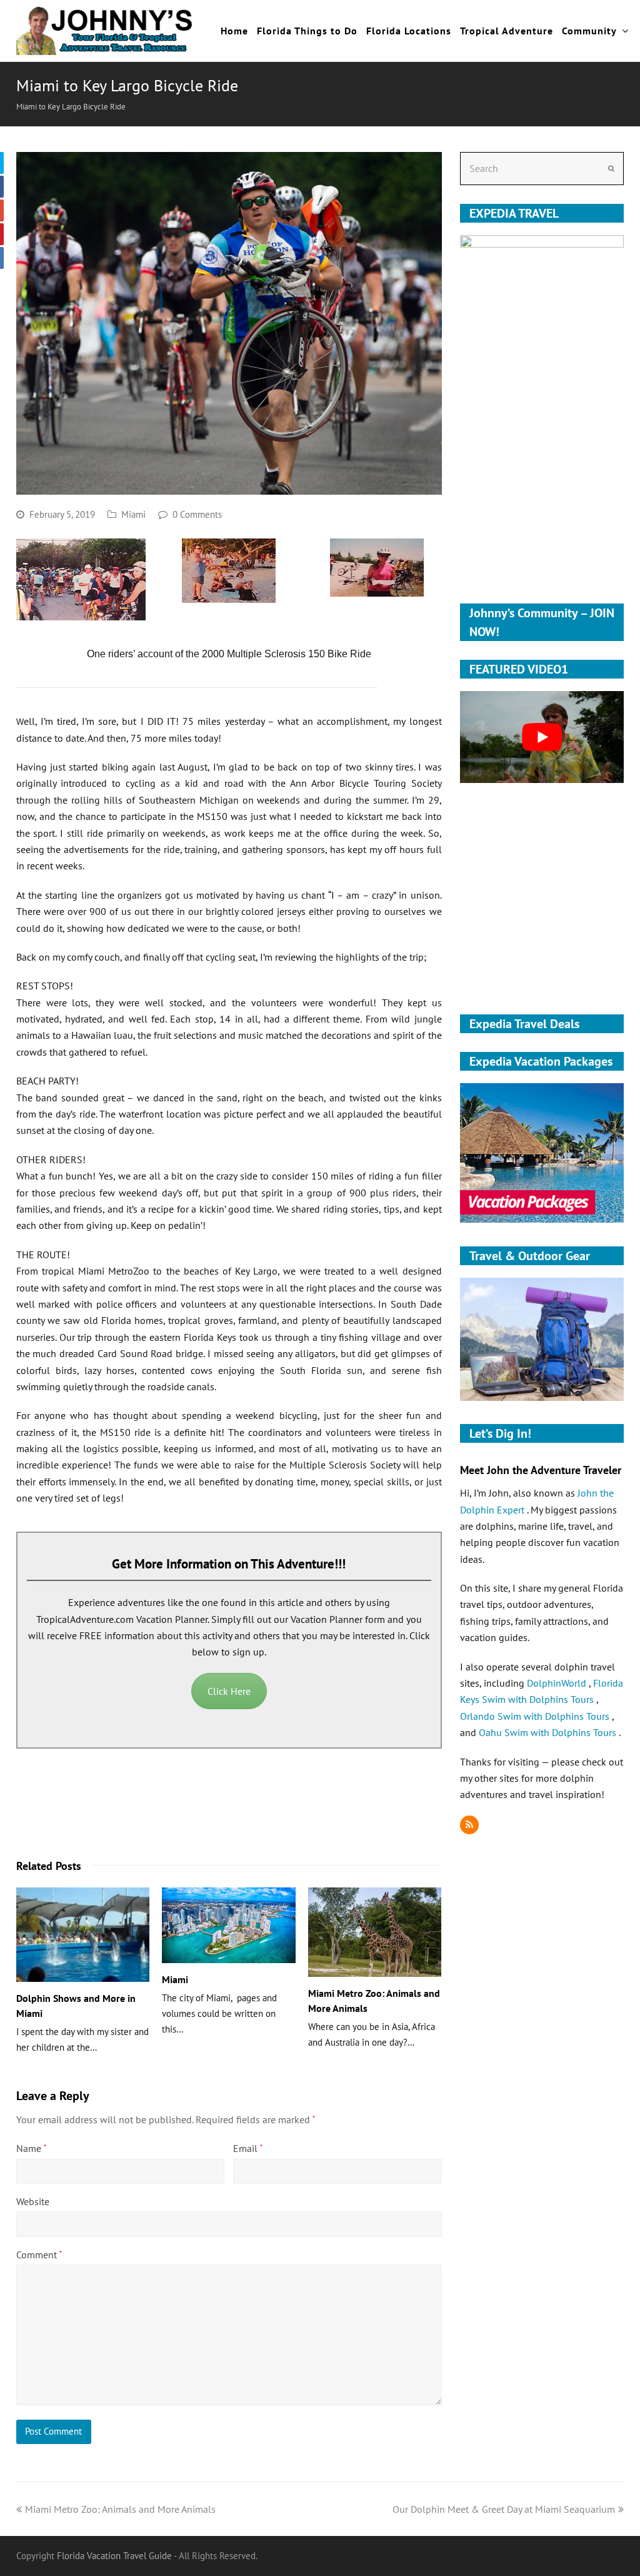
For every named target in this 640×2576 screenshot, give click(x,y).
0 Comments (197, 514)
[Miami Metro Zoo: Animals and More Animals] (375, 1932)
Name (31, 2148)
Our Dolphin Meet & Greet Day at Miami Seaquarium (504, 2509)
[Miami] (229, 1925)
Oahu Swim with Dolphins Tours (549, 1732)
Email (248, 2148)
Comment (39, 2255)
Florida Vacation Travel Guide (114, 2556)
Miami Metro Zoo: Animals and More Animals (120, 2509)
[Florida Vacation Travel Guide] (105, 29)
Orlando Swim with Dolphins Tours (536, 1716)
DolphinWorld (558, 1683)
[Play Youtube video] (542, 737)
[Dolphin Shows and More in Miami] (83, 1935)
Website (33, 2201)
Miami (133, 514)
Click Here (229, 1691)
